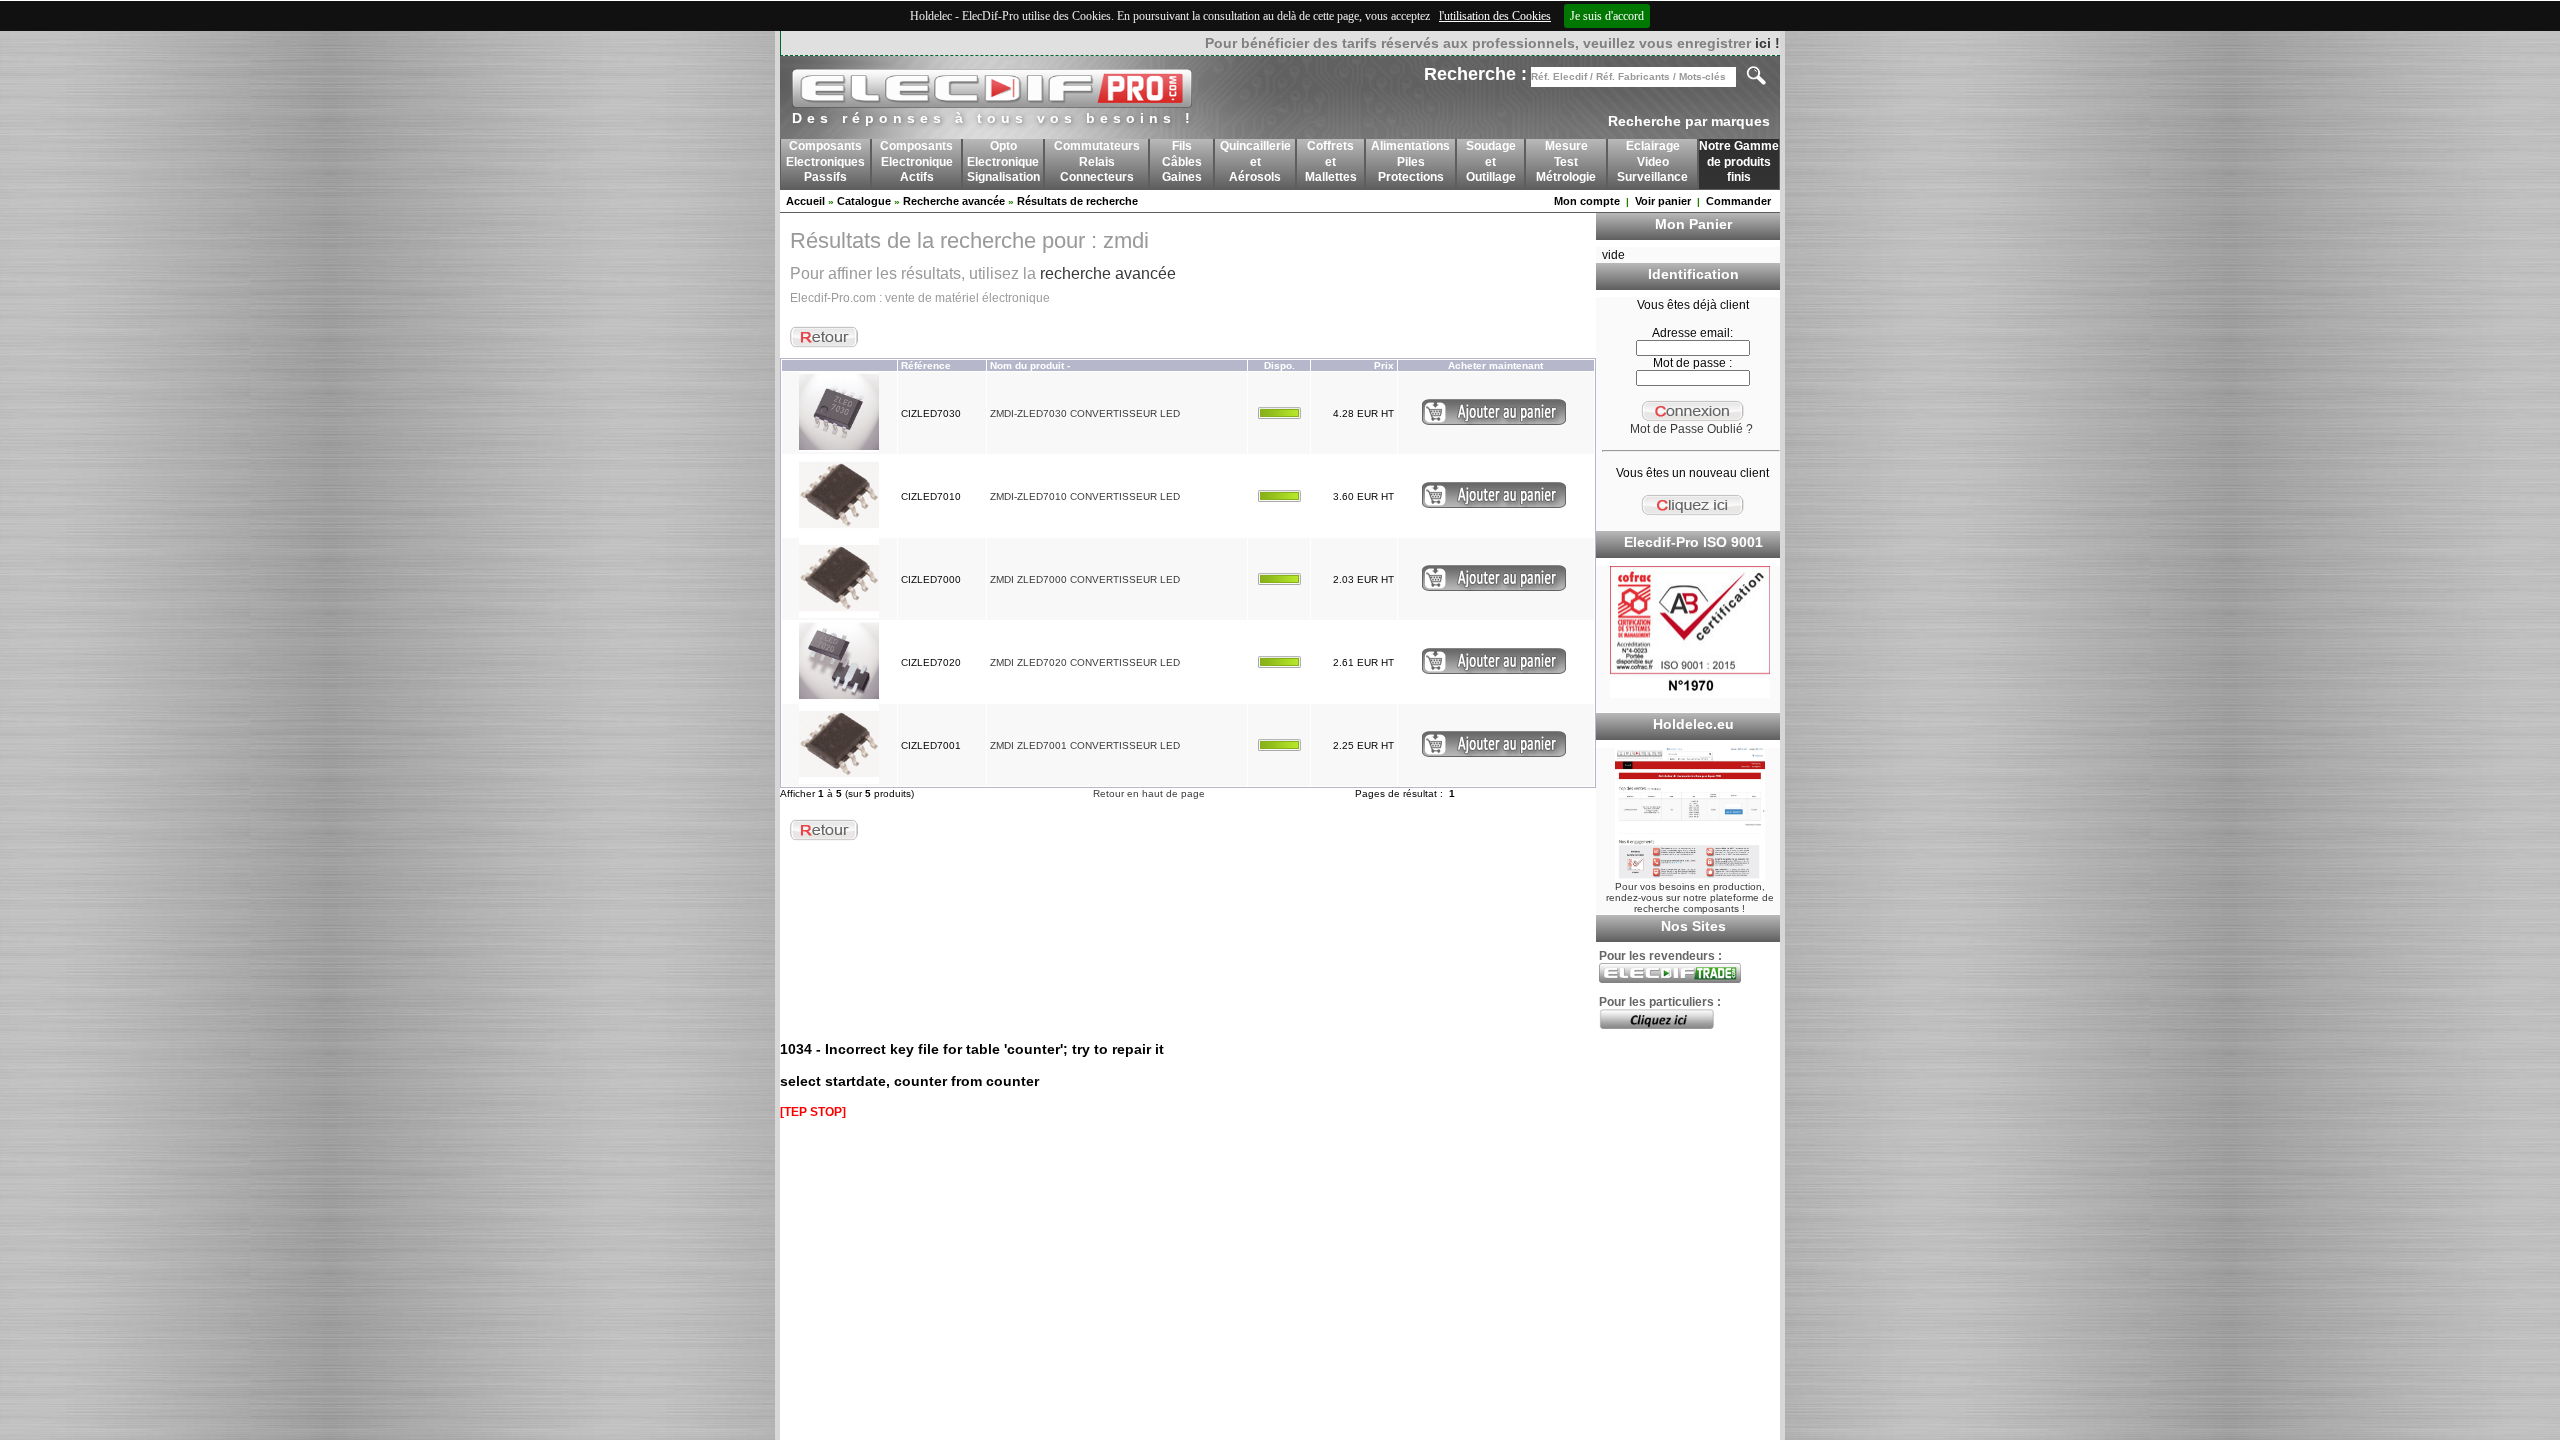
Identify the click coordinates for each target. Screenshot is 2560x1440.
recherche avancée (1108, 273)
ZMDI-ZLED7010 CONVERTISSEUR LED (1085, 496)
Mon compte (1587, 201)
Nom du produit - (1030, 365)
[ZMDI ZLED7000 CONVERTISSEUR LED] (839, 614)
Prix (1384, 365)
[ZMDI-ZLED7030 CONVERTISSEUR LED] (839, 448)
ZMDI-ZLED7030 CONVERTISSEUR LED (1085, 413)
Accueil (805, 201)
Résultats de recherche (1077, 201)
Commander (1738, 201)
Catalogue (864, 201)
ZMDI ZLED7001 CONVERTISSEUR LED (1085, 745)
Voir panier (1663, 201)
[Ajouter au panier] (1494, 421)
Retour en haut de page (1149, 793)
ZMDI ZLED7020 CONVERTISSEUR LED (1085, 662)
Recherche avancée (954, 201)
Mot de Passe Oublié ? (1691, 429)
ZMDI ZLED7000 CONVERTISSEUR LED (1085, 579)
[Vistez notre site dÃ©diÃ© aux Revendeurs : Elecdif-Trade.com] (1670, 979)
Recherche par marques (1689, 121)
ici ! (1767, 43)
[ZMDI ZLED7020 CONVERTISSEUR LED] (839, 697)
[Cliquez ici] (1656, 1025)
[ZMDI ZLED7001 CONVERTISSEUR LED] (839, 780)
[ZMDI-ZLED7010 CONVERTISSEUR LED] (839, 531)
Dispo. (1279, 365)
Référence (926, 365)
